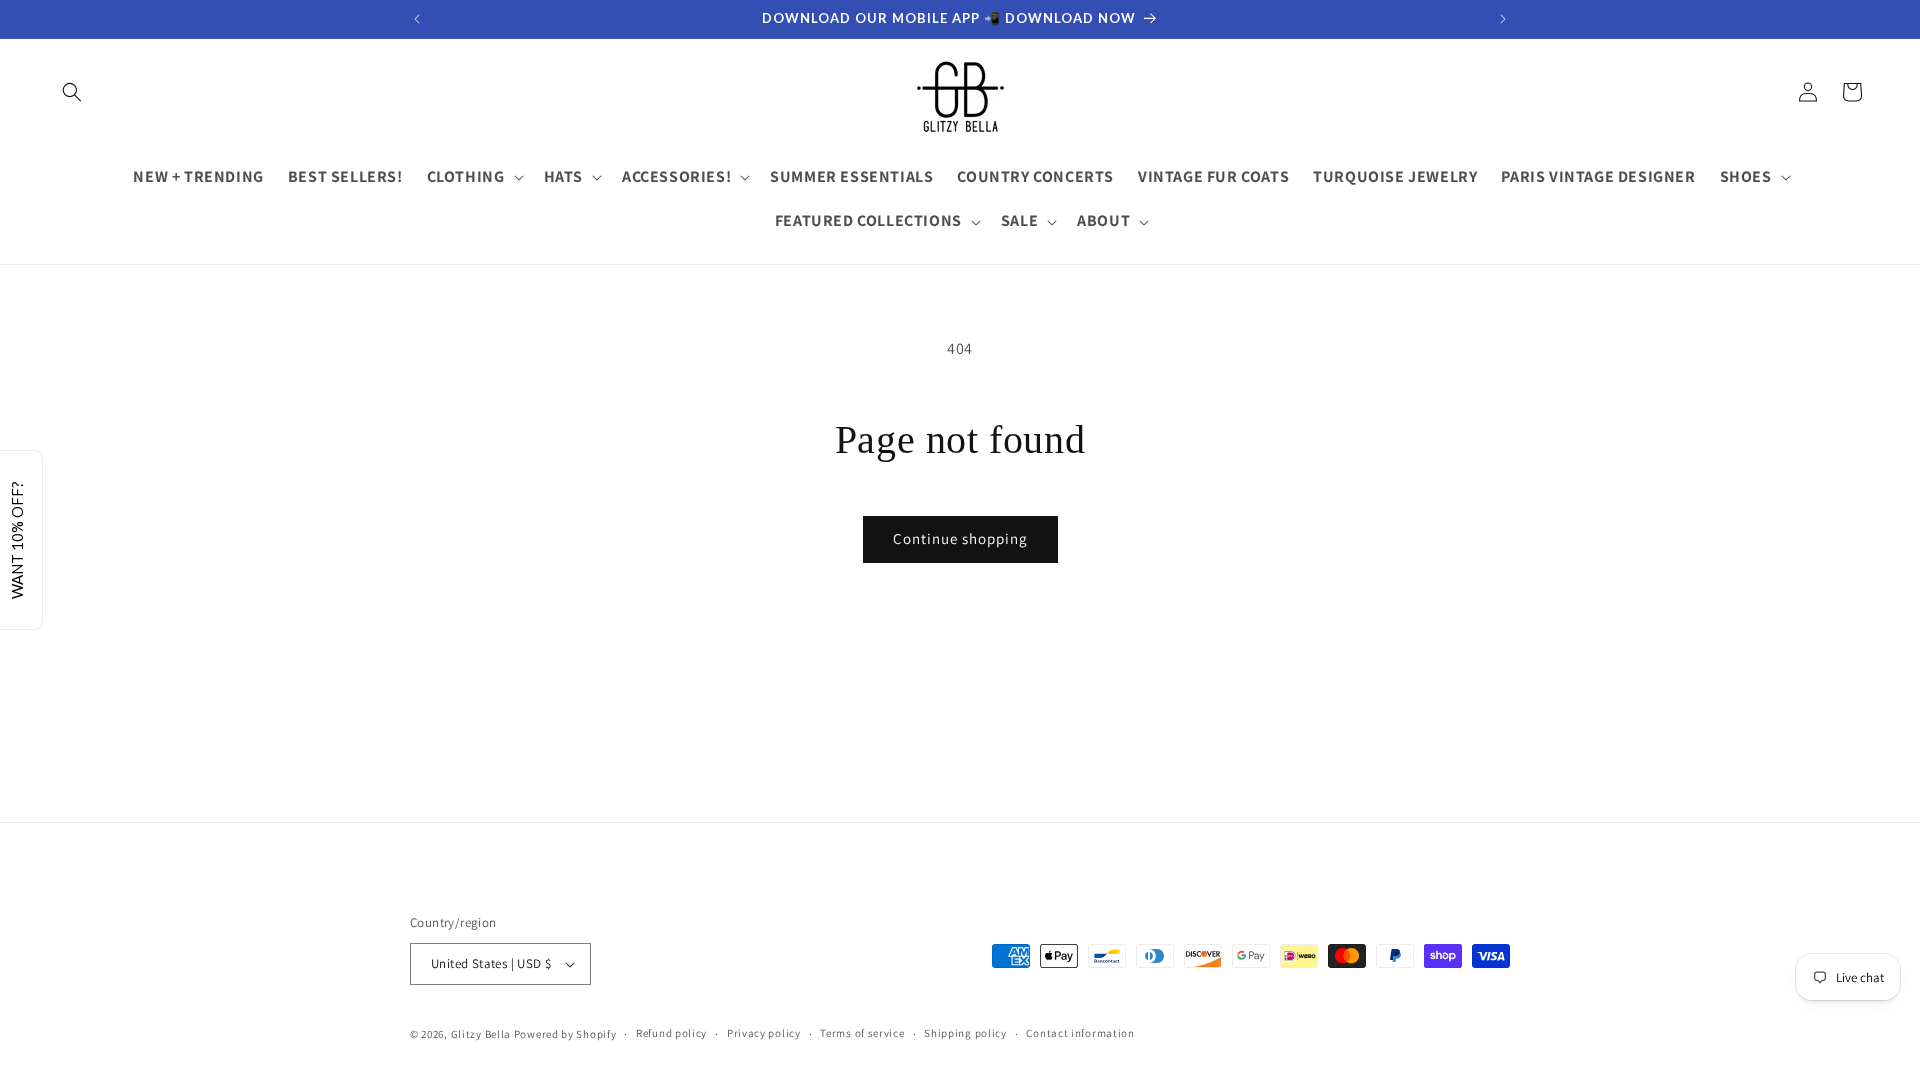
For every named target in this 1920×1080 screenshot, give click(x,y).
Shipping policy (965, 1033)
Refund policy (671, 1033)
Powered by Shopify (565, 1034)
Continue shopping (960, 538)
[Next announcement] (1503, 19)
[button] (72, 92)
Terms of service (862, 1033)
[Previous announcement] (417, 19)
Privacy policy (764, 1033)
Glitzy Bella (481, 1034)
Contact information (1080, 1033)
